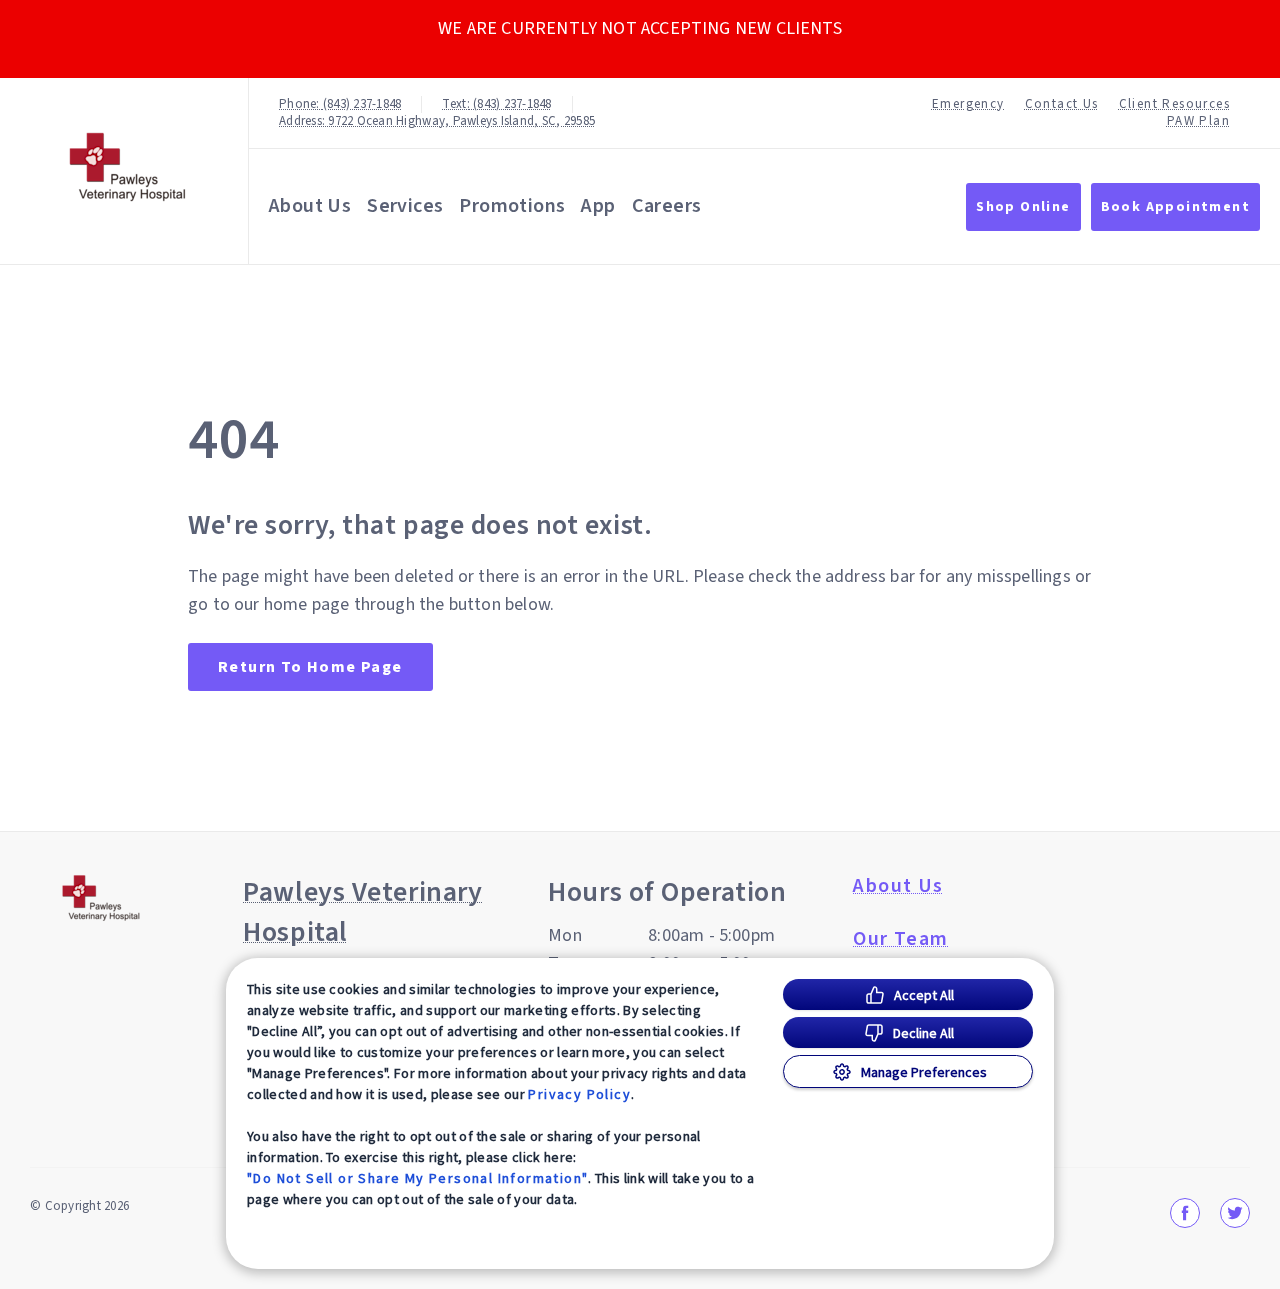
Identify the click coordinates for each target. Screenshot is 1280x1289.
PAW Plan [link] (1198, 121)
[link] (129, 166)
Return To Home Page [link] (310, 667)
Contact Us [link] (1062, 104)
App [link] (598, 206)
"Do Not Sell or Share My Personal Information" (417, 1178)
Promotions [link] (512, 206)
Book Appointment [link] (1175, 207)
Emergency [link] (968, 104)
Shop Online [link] (1023, 207)
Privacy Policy (579, 1094)
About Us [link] (898, 886)
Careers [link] (667, 206)
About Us (310, 206)
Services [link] (405, 206)
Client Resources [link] (1174, 104)
